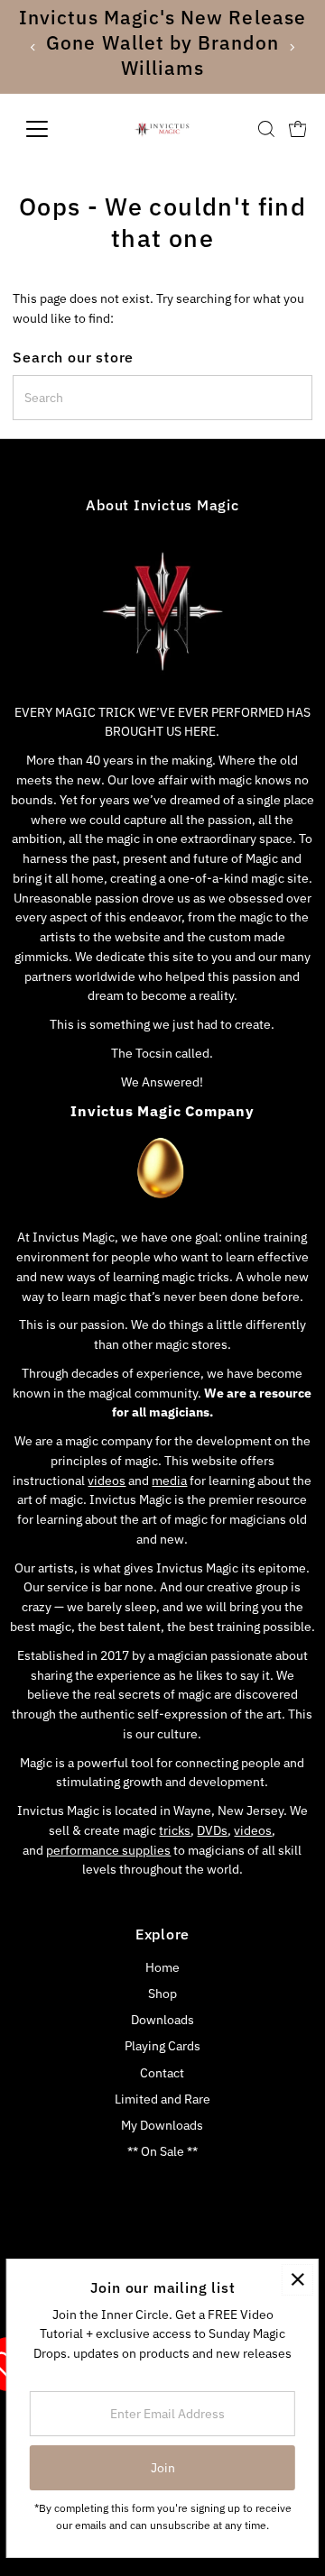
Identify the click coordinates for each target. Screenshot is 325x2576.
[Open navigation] (48, 129)
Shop (162, 1994)
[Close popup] (297, 2280)
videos (107, 1481)
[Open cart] (298, 129)
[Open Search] (266, 129)
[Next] (291, 47)
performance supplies (108, 1850)
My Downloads (162, 2125)
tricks (175, 1830)
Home (162, 1967)
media (169, 1481)
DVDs (212, 1830)
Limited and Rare (162, 2099)
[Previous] (34, 47)
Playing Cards (162, 2046)
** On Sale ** (162, 2151)
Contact (162, 2073)
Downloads (162, 2020)
